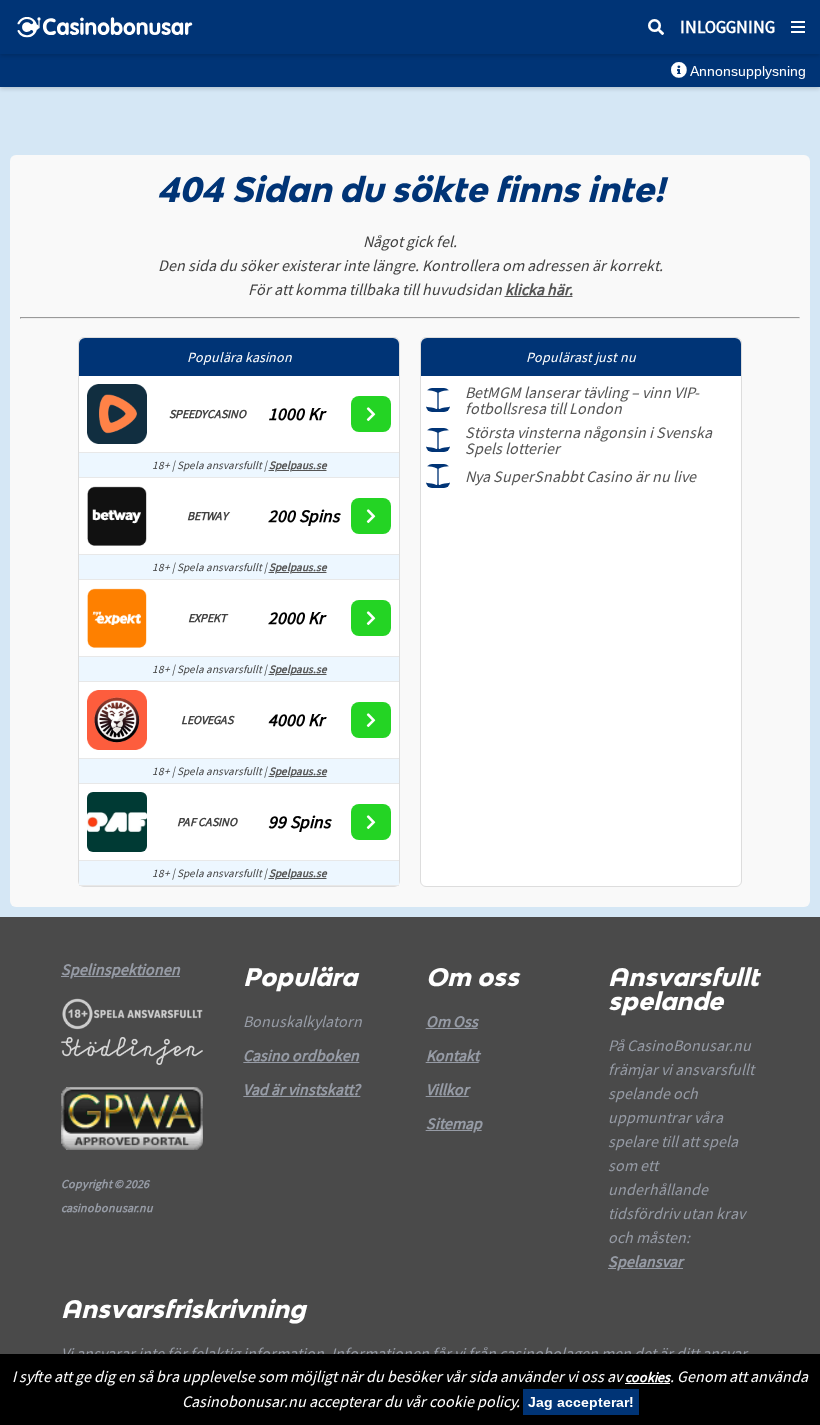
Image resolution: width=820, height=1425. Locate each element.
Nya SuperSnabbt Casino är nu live (580, 476)
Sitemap (454, 1123)
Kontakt (452, 1055)
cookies (647, 1377)
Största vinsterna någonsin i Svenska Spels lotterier (588, 440)
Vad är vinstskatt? (301, 1089)
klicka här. (539, 289)
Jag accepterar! (581, 1402)
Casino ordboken (301, 1055)
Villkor (447, 1089)
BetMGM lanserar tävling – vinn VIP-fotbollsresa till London (582, 400)
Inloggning (727, 27)
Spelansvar (645, 1261)
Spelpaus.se (298, 465)
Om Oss (452, 1021)
